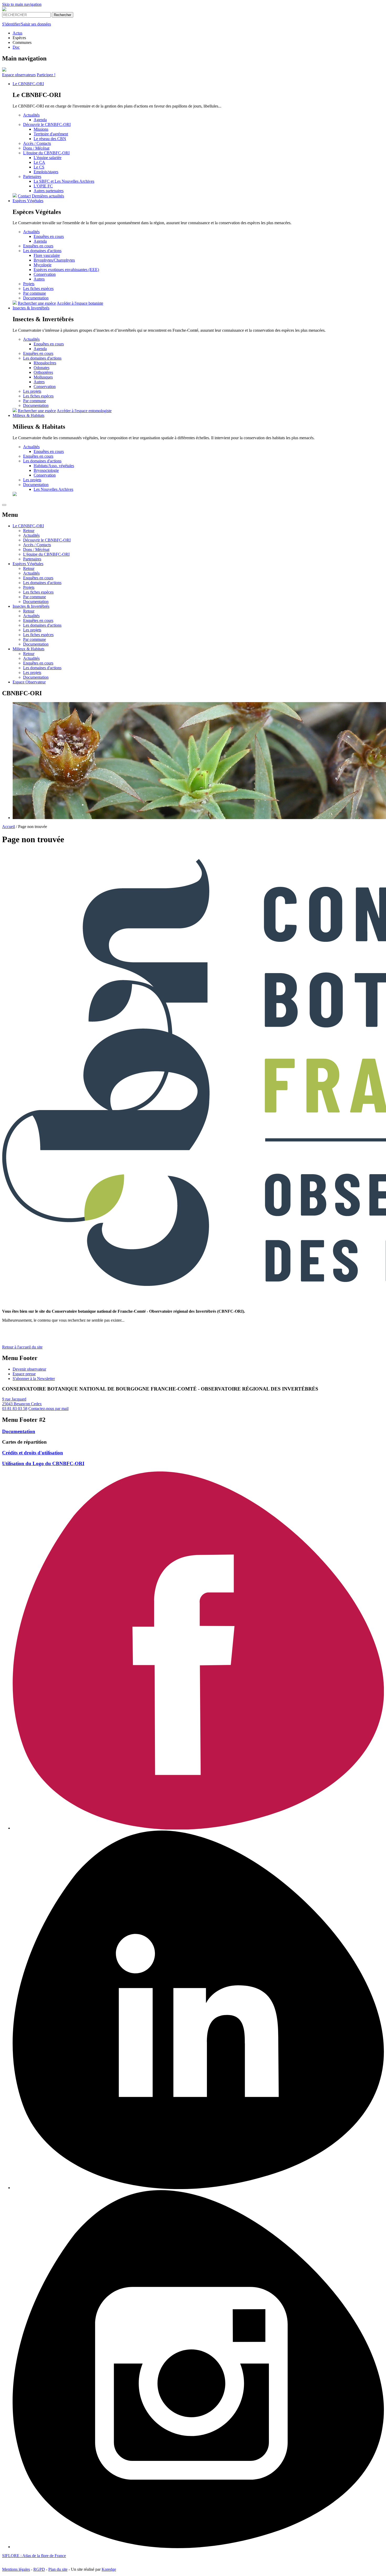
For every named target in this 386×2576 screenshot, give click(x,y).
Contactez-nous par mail (48, 1409)
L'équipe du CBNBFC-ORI (46, 153)
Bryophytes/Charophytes (54, 260)
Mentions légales (16, 2569)
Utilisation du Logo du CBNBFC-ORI (43, 1463)
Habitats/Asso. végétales (54, 466)
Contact (24, 196)
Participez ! (46, 75)
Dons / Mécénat (36, 148)
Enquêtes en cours (49, 236)
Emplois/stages (46, 172)
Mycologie (43, 265)
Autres (39, 279)
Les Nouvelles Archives (53, 489)
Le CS (39, 167)
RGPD (39, 2569)
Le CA (39, 162)
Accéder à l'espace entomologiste (84, 411)
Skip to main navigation (22, 4)
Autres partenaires (49, 191)
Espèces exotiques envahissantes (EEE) (66, 270)
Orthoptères (43, 372)
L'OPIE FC (43, 186)
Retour (29, 531)
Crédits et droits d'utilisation (33, 1453)
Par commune (35, 293)
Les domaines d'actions (42, 251)
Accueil (9, 827)
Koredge (109, 2569)
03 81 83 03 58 (15, 1409)
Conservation (45, 274)
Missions (41, 129)
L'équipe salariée (48, 158)
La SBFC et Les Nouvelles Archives (64, 181)
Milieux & (28, 415)
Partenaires (32, 177)
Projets (29, 284)
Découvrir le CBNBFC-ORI (47, 124)
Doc (16, 47)
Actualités (31, 115)
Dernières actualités (48, 196)
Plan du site (58, 2569)
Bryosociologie (46, 470)
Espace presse (24, 1374)
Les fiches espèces (38, 288)
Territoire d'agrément (51, 134)
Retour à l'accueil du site (22, 1347)
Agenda (40, 120)
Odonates (41, 368)
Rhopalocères (45, 363)
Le (28, 84)
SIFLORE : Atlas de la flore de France (34, 2556)
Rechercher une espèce (37, 303)
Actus (17, 33)
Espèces (28, 201)
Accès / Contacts (37, 143)
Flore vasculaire (47, 255)
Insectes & (31, 308)
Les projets (32, 391)
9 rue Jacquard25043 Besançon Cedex (22, 1401)
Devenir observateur (29, 1369)
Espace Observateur (29, 682)
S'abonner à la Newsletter (34, 1379)
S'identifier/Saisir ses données (27, 24)
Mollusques (43, 377)
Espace (19, 75)
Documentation (36, 298)
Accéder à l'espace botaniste (80, 303)
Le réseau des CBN (50, 139)
